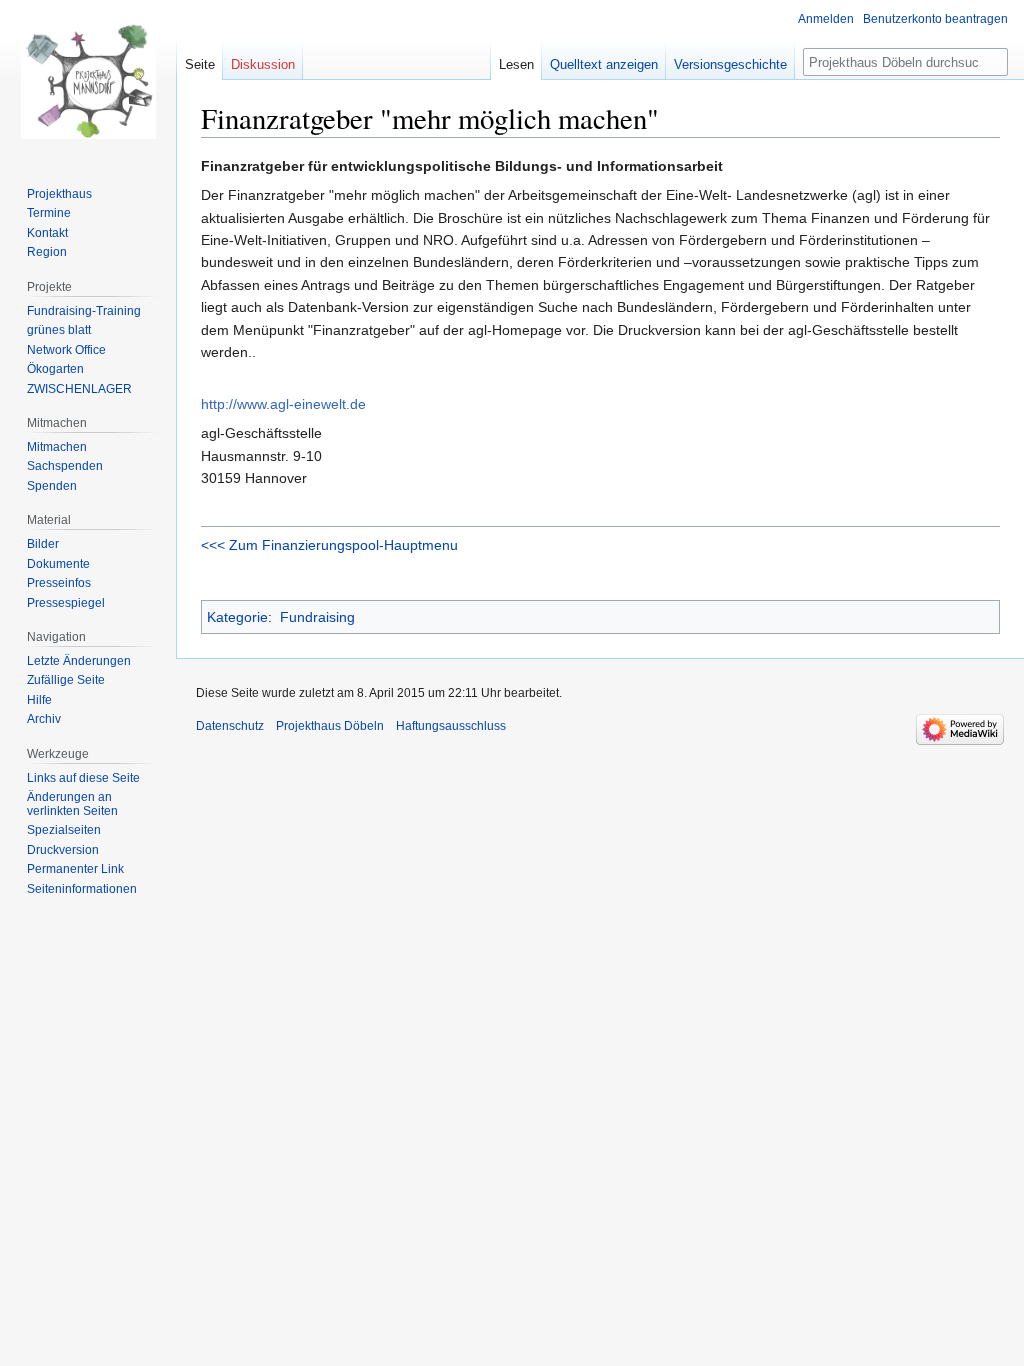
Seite (200, 64)
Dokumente (58, 564)
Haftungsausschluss (451, 726)
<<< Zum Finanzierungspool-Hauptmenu (329, 545)
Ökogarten (55, 369)
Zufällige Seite (66, 680)
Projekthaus (59, 194)
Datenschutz (230, 726)
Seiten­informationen (82, 889)
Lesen (516, 64)
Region (47, 252)
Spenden (52, 486)
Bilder (43, 544)
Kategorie (237, 617)
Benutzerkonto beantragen (935, 19)
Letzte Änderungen (79, 661)
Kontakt (47, 233)
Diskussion (263, 64)
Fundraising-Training (84, 311)
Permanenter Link (75, 869)
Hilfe (39, 700)
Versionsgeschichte (730, 64)
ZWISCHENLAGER (79, 389)
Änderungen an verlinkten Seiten (72, 804)
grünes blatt (59, 330)
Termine (49, 213)
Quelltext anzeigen (604, 64)
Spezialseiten (64, 830)
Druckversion (63, 850)
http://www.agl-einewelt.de (283, 404)
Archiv (44, 719)
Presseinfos (59, 583)
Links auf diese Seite (83, 778)
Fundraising (317, 617)
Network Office (66, 350)
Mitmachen (57, 447)
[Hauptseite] (88, 80)
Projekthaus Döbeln (330, 726)
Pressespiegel (66, 603)
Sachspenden (65, 466)
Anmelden (826, 19)
